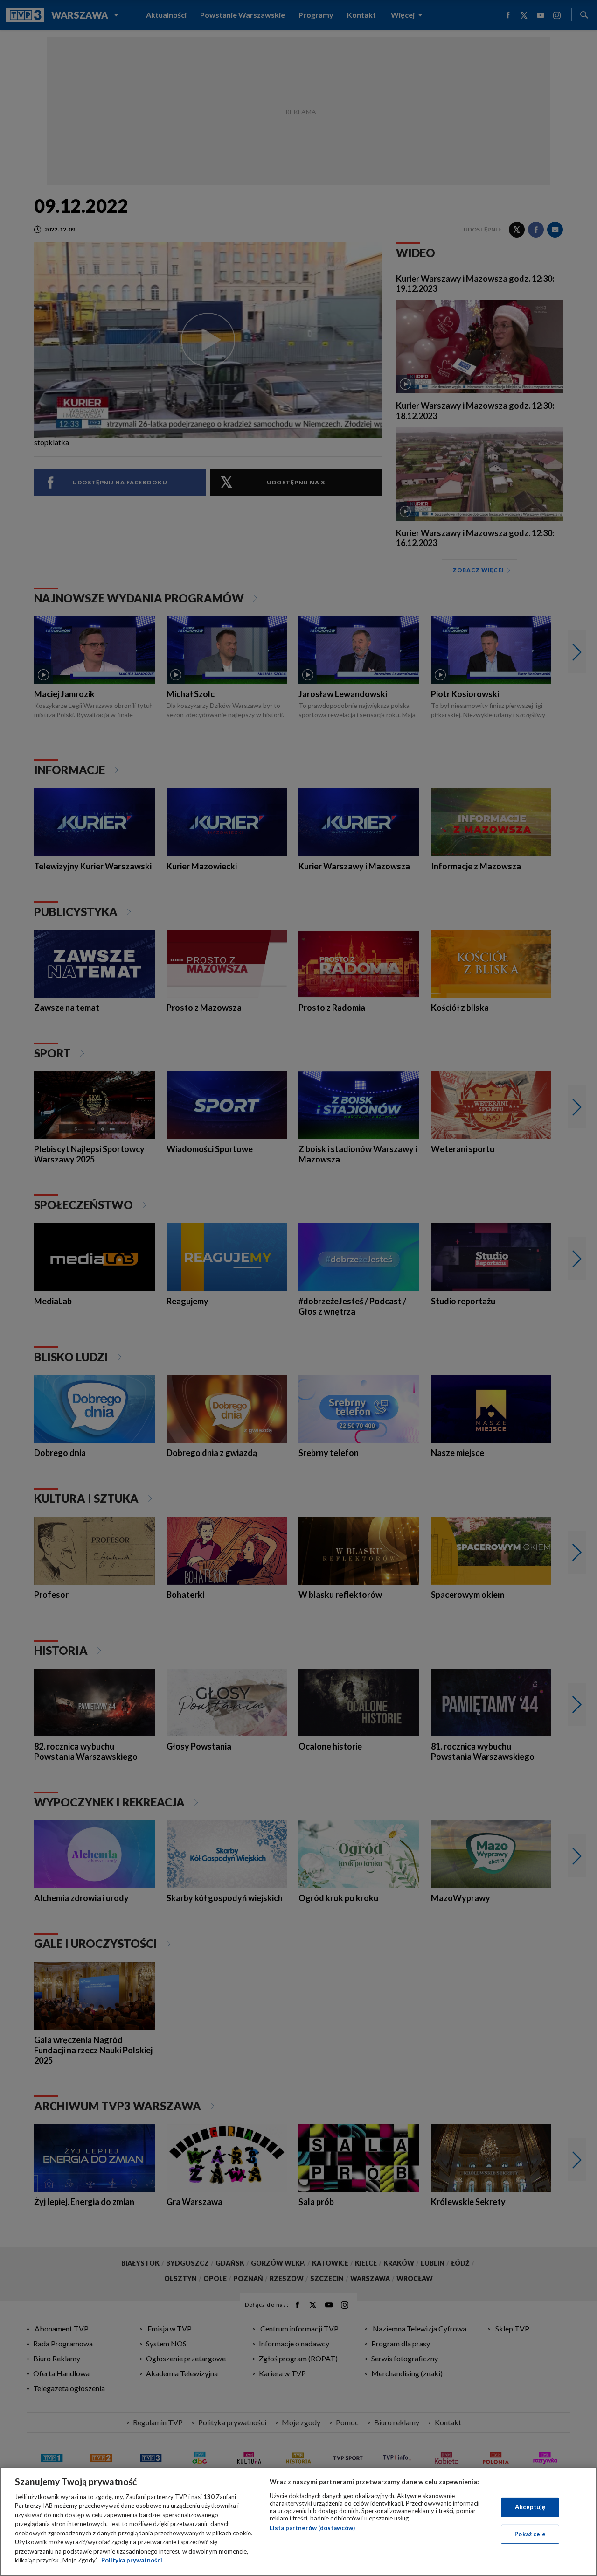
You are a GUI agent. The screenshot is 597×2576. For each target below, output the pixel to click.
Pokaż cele (530, 2534)
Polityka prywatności (132, 2560)
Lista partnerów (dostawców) (312, 2528)
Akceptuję (530, 2507)
